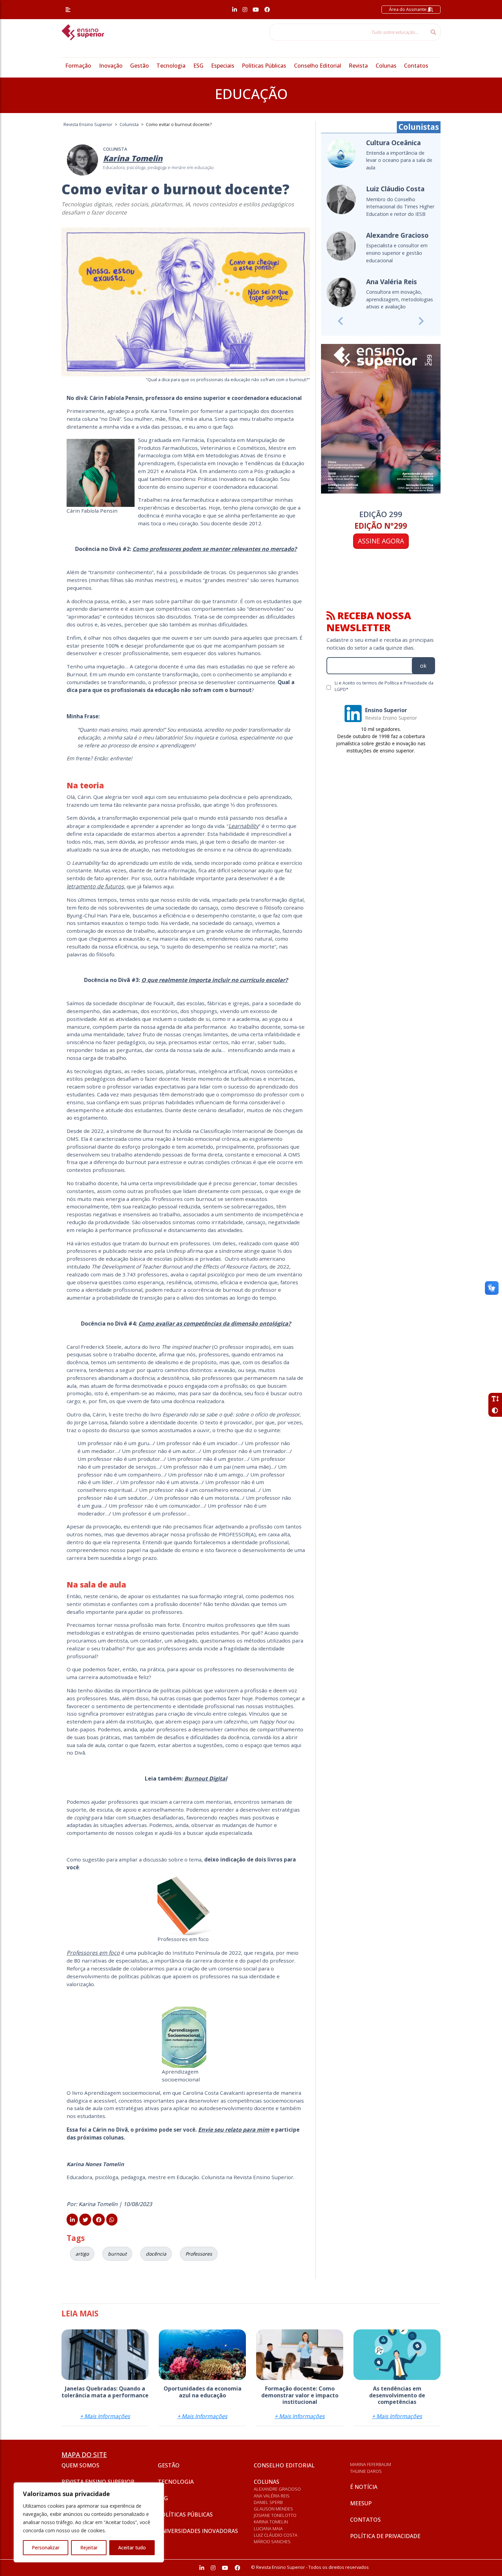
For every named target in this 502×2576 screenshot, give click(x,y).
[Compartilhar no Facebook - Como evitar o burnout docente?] (99, 2220)
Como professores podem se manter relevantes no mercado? (215, 549)
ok (423, 666)
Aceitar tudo (132, 2547)
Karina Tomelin (271, 2522)
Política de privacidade (385, 2536)
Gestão (140, 66)
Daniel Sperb (268, 2502)
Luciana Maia (268, 2529)
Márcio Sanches (272, 2542)
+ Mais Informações (105, 2416)
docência (156, 2254)
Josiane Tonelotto (275, 2515)
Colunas (386, 66)
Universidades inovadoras (198, 2531)
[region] (89, 2522)
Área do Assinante (408, 9)
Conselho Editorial (318, 66)
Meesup (361, 2503)
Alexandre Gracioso (277, 2489)
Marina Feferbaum (371, 2464)
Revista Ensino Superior (98, 2482)
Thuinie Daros (366, 2471)
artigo (82, 2254)
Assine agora (381, 541)
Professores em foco (93, 1953)
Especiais (223, 66)
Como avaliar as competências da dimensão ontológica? (215, 1324)
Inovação (111, 66)
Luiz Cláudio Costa (276, 2535)
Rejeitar (89, 2547)
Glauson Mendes (273, 2509)
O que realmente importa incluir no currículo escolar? (215, 980)
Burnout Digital (206, 1778)
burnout (117, 2254)
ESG (198, 66)
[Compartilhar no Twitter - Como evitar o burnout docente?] (85, 2220)
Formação (78, 66)
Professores (199, 2254)
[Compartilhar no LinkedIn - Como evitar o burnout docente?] (72, 2220)
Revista (358, 66)
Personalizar (46, 2547)
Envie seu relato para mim (234, 2130)
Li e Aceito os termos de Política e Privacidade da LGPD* (384, 686)
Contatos (416, 66)
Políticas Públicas (264, 66)
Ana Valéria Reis (272, 2496)
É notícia (364, 2487)
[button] (340, 321)
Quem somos (80, 2465)
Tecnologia (171, 66)
